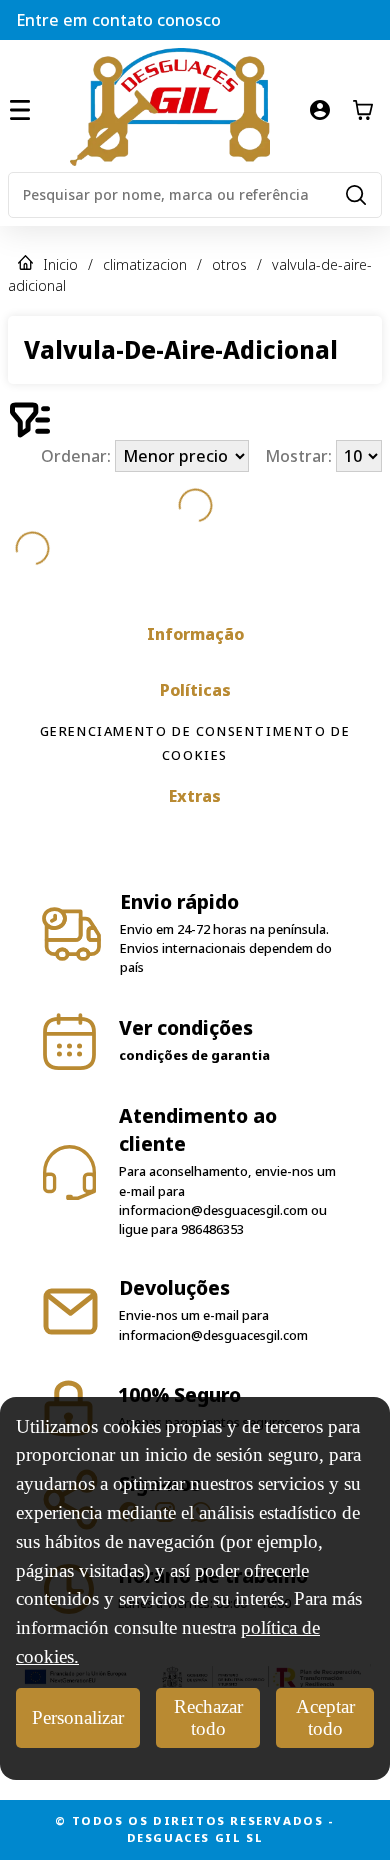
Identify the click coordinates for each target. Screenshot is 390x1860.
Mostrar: (300, 456)
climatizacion (145, 264)
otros (229, 264)
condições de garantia (194, 1055)
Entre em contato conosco (118, 20)
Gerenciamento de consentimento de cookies (195, 743)
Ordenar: (78, 456)
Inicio (60, 264)
